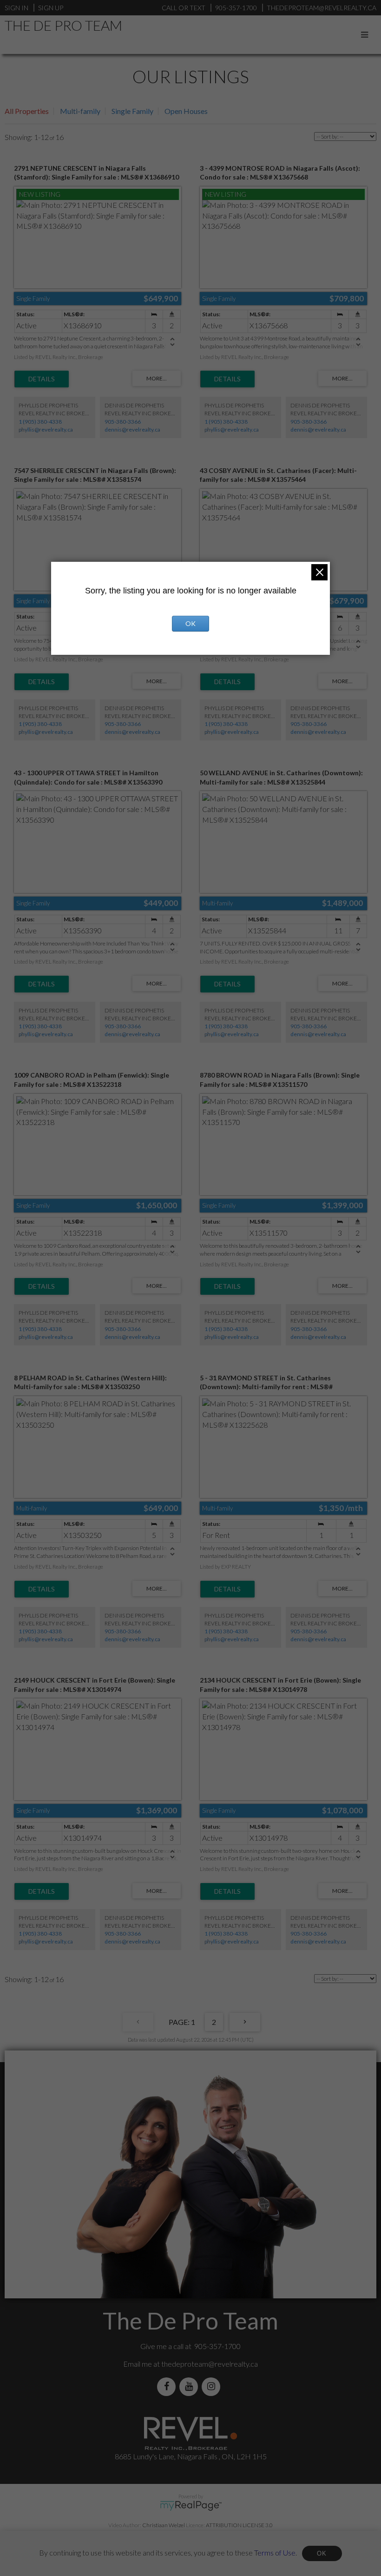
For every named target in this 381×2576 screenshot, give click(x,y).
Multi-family (80, 111)
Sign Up (51, 8)
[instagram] (213, 2386)
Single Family (132, 111)
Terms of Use (275, 2552)
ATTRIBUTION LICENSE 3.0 (239, 2525)
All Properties (27, 111)
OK (322, 2553)
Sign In (16, 8)
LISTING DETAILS (42, 379)
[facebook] (168, 2386)
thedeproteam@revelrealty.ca (210, 2364)
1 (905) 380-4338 (40, 422)
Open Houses (186, 111)
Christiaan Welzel (164, 2525)
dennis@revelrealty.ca (132, 429)
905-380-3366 (123, 422)
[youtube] (190, 2386)
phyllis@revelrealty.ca (46, 429)
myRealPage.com (191, 2506)
